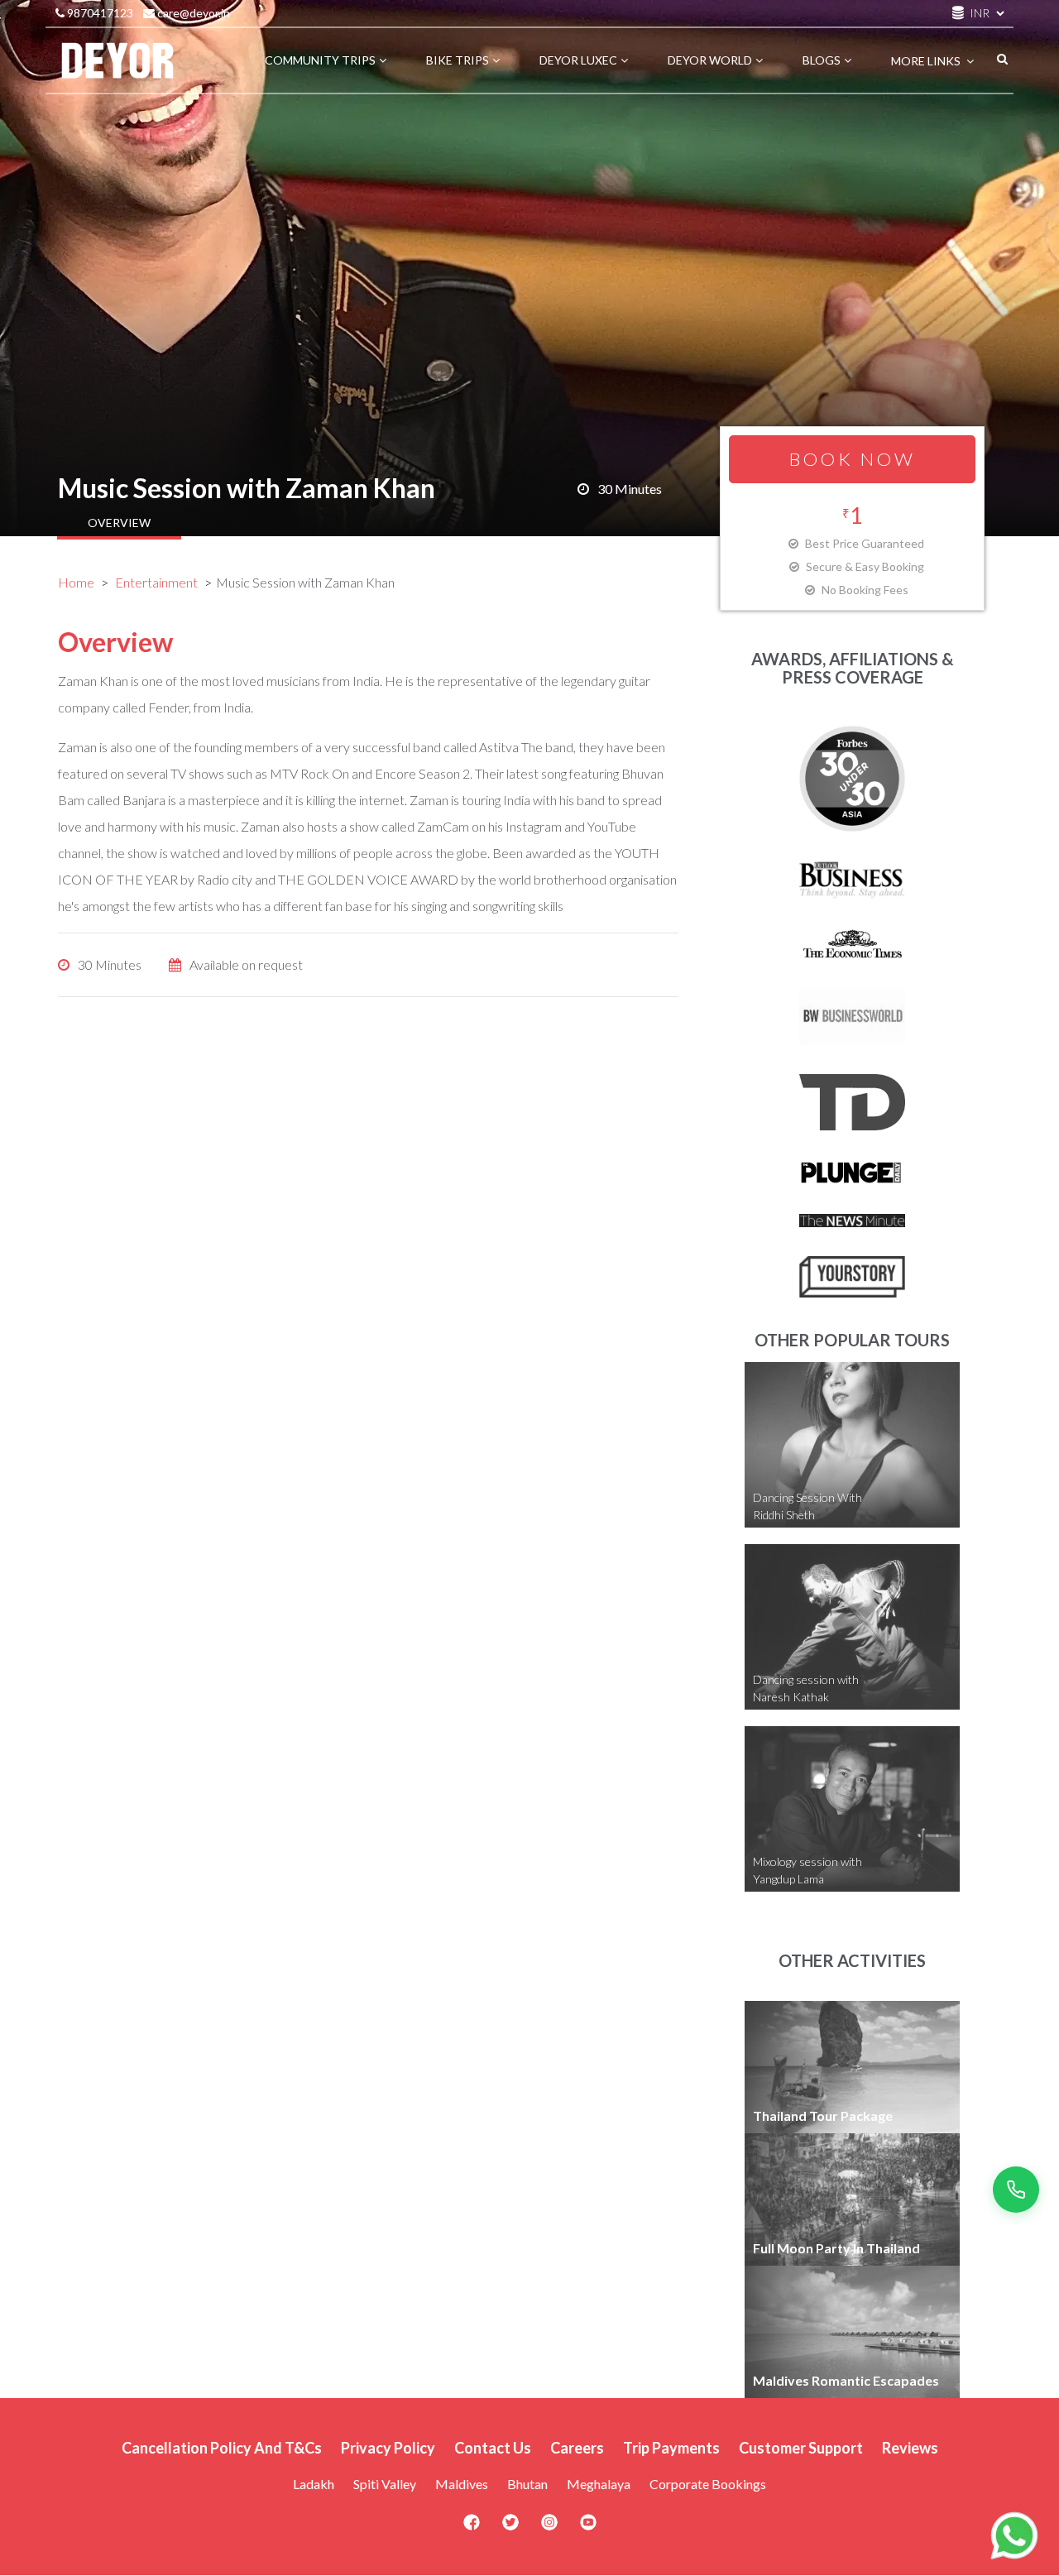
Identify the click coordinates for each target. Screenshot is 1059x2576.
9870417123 (99, 13)
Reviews (910, 2448)
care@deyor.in (192, 13)
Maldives (462, 2484)
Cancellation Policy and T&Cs (222, 2448)
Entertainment (156, 582)
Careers (577, 2448)
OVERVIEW (119, 523)
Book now (853, 459)
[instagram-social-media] (549, 2527)
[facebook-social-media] (472, 2527)
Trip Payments (671, 2448)
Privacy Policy (388, 2448)
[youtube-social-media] (588, 2527)
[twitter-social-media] (510, 2527)
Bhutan (527, 2484)
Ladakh (314, 2484)
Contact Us (493, 2448)
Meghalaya (599, 2484)
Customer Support (801, 2448)
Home (76, 582)
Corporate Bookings (708, 2484)
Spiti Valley (385, 2484)
